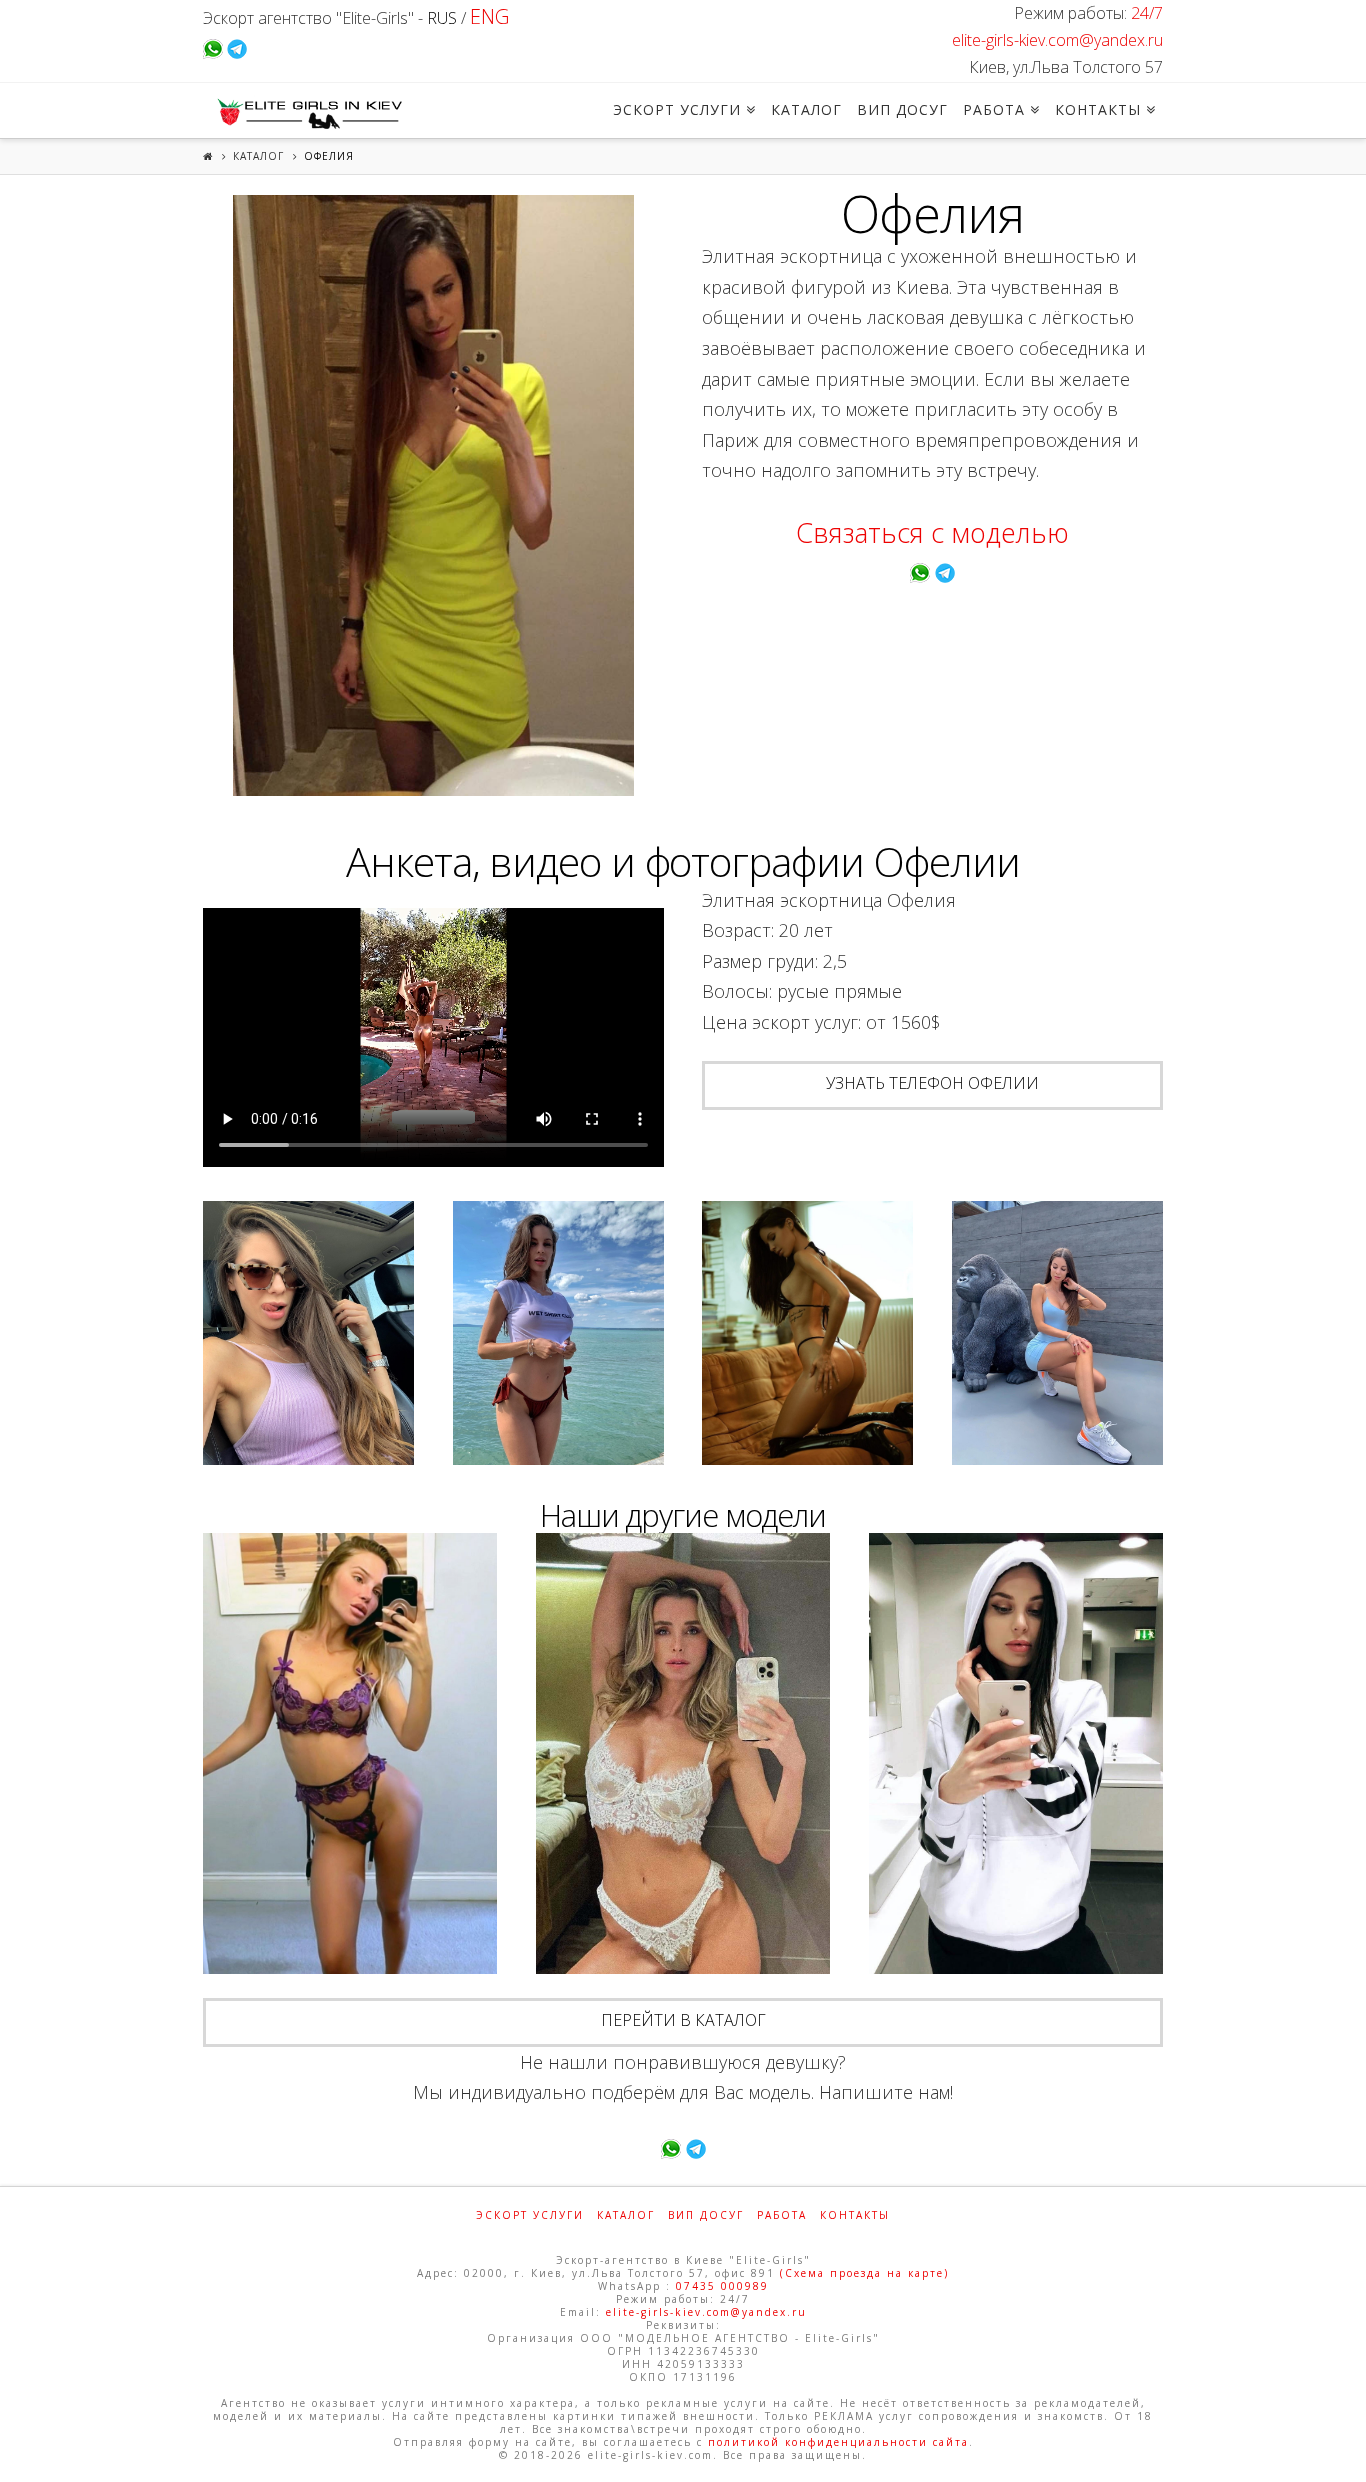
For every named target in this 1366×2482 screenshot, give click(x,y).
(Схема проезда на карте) (864, 2273)
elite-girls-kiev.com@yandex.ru (1057, 40)
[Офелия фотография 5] (1057, 1333)
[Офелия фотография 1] (433, 495)
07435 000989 (722, 2286)
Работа (782, 2215)
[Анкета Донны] (350, 1754)
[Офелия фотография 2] (308, 1333)
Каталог (258, 156)
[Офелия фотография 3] (558, 1333)
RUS (442, 18)
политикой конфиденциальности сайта (838, 2442)
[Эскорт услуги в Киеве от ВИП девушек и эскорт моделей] (307, 113)
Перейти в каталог (683, 2020)
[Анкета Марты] (683, 1754)
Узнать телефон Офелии (932, 1083)
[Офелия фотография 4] (807, 1333)
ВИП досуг (706, 2215)
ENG (489, 16)
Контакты (855, 2215)
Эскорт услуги (530, 2215)
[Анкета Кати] (1016, 1754)
